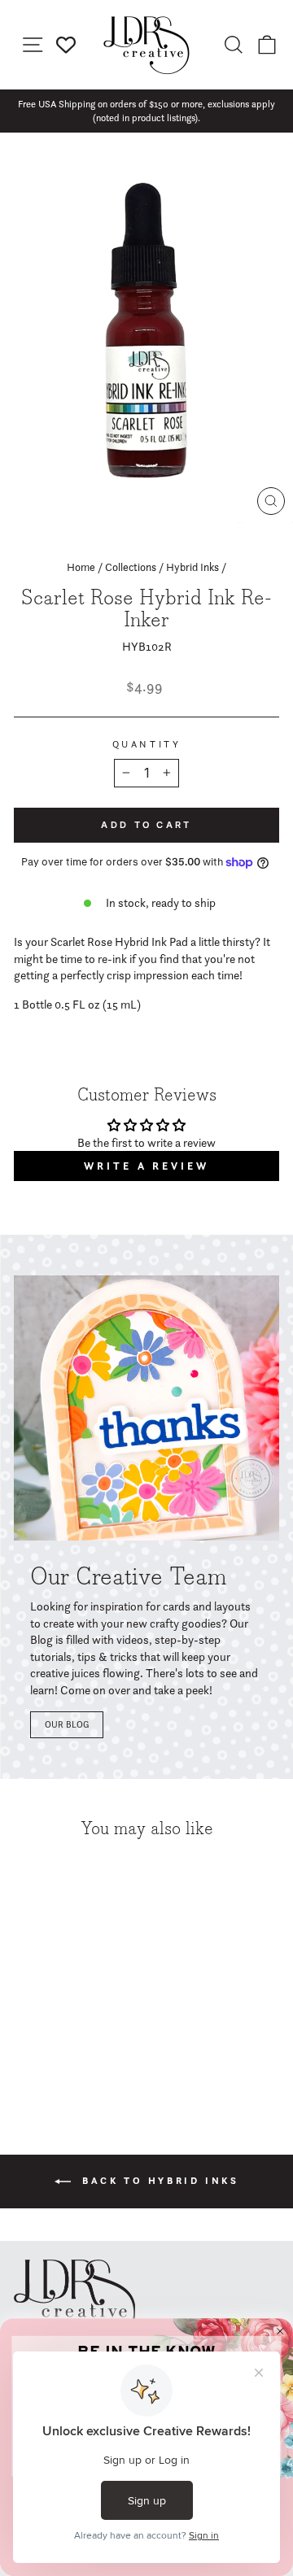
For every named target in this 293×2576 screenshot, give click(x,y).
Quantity (146, 744)
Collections (131, 567)
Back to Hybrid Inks (158, 2180)
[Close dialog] (280, 2331)
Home (81, 567)
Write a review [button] (146, 1166)
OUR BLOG (67, 1724)
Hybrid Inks (192, 567)
